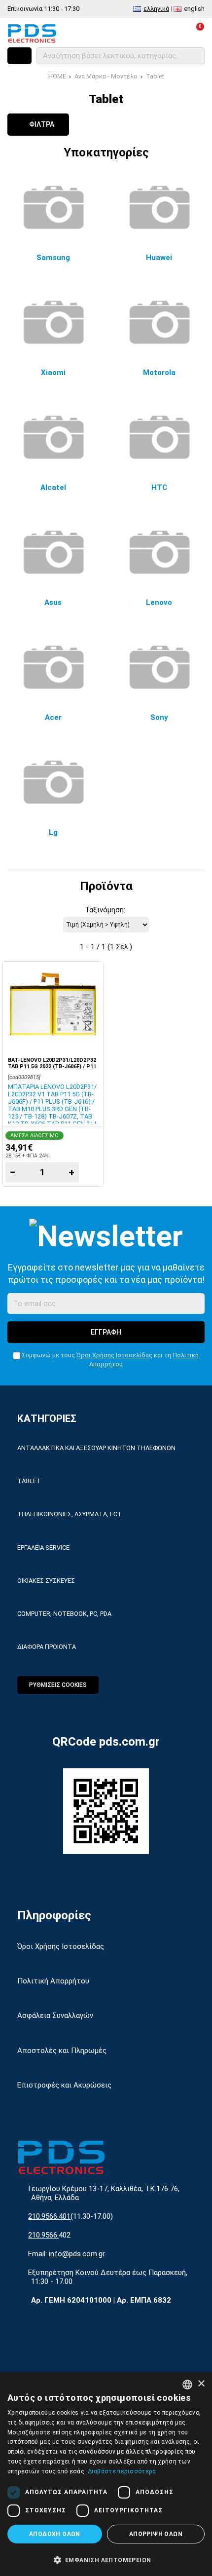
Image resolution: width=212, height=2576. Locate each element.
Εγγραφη (106, 1332)
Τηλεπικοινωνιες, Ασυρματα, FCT (70, 1514)
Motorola (159, 373)
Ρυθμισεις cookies (58, 1685)
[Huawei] (159, 207)
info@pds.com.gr (77, 2254)
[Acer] (53, 667)
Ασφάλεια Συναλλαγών (55, 2016)
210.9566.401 (49, 2216)
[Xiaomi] (53, 322)
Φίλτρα (41, 124)
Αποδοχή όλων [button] (55, 2534)
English (194, 9)
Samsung (53, 258)
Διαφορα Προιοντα (47, 1647)
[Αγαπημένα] (152, 33)
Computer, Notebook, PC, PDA (64, 1614)
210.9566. (43, 2235)
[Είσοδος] (173, 33)
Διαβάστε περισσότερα (122, 2471)
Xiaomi (53, 373)
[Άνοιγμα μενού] (19, 56)
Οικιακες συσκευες (46, 1581)
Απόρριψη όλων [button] (156, 2534)
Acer (53, 717)
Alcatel (53, 487)
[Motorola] (159, 322)
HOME (57, 76)
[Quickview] (91, 975)
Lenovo (159, 602)
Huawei (159, 258)
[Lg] (53, 782)
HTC (159, 487)
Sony (159, 717)
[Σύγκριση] (130, 33)
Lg (53, 832)
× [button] (201, 2384)
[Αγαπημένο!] (91, 999)
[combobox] (187, 2385)
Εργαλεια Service (43, 1548)
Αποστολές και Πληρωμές (62, 2051)
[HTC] (159, 437)
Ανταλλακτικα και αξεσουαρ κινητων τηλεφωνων (96, 1448)
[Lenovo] (159, 552)
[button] (106, 2559)
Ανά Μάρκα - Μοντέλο (106, 76)
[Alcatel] (53, 437)
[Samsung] (53, 207)
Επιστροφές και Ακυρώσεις (64, 2085)
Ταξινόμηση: (105, 910)
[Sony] (159, 667)
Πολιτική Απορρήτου (53, 1981)
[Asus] (53, 552)
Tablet (155, 76)
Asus (53, 602)
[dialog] (106, 2474)
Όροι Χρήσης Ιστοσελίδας (114, 1355)
